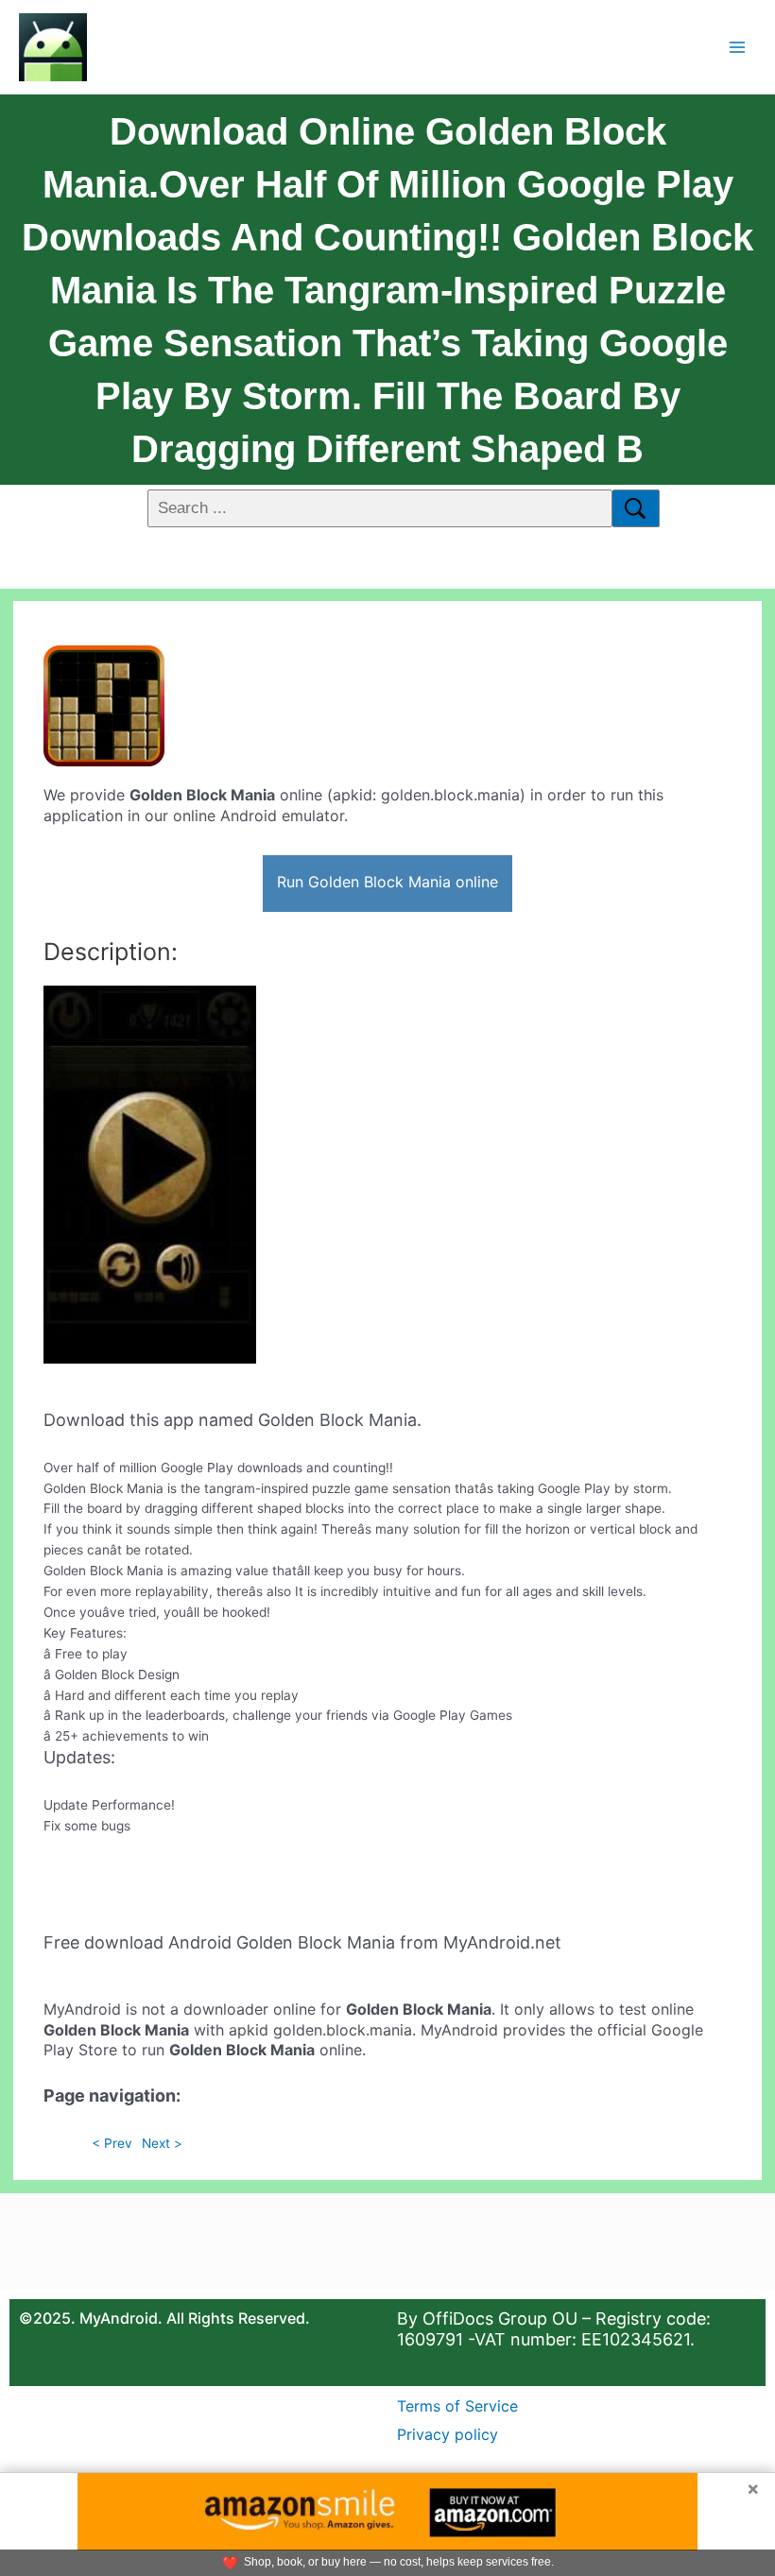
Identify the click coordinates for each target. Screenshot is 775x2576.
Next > (162, 2143)
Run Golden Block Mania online (387, 882)
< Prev (112, 2143)
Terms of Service (457, 2406)
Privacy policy (448, 2434)
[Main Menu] (738, 47)
